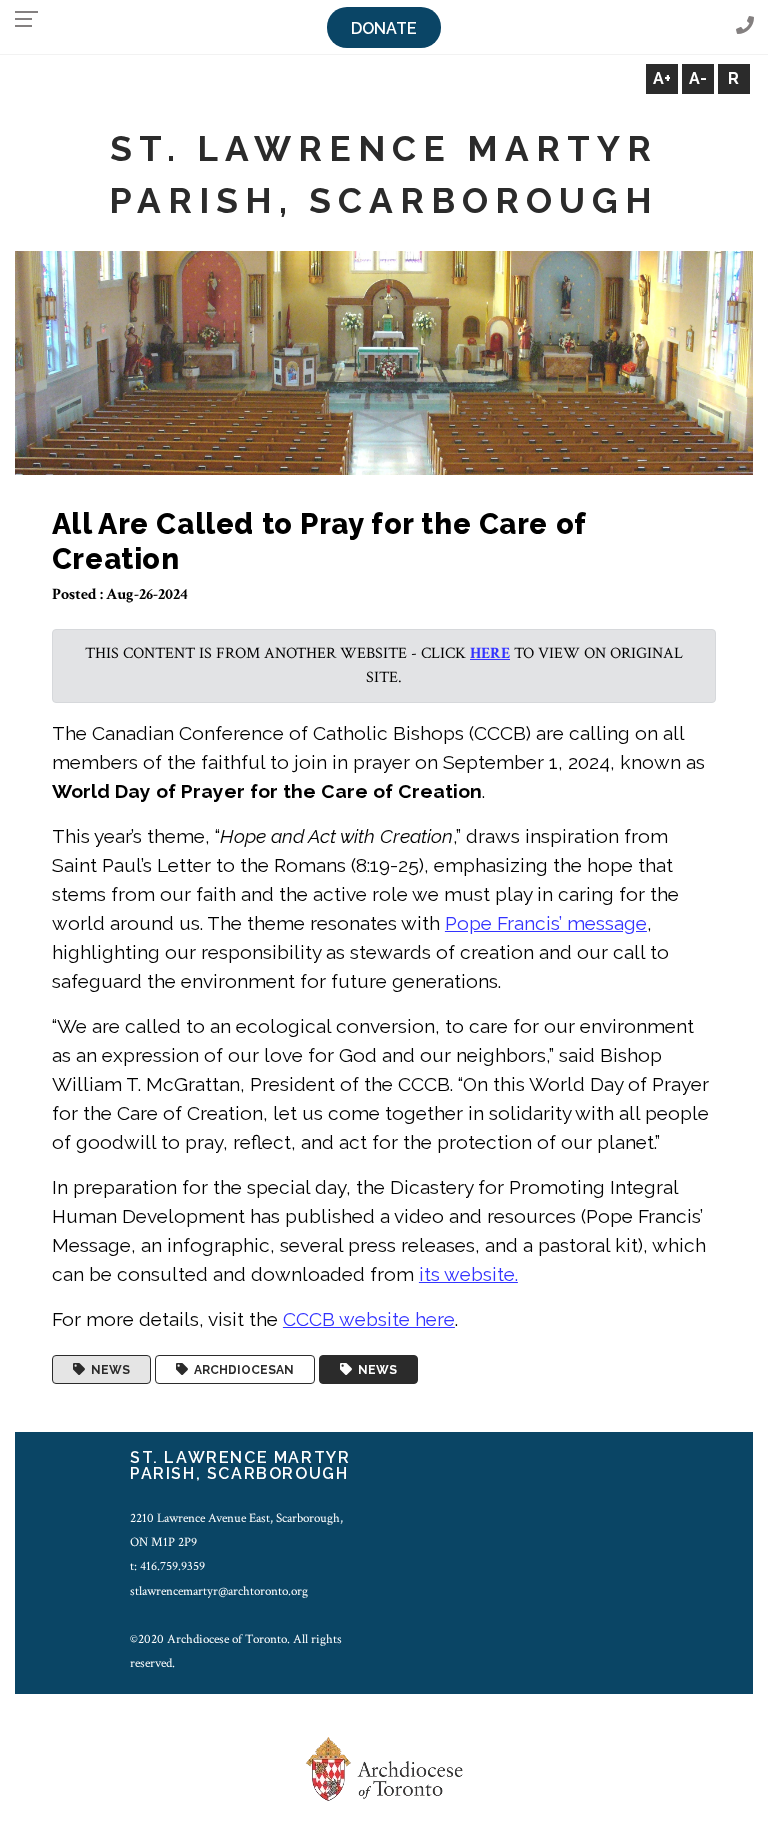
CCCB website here (369, 1319)
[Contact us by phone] (745, 26)
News (107, 1370)
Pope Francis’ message (546, 923)
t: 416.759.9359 (167, 1566)
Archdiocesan (241, 1370)
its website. (468, 1274)
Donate (384, 28)
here (490, 653)
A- (698, 78)
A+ (662, 78)
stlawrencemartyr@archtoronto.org (219, 1591)
